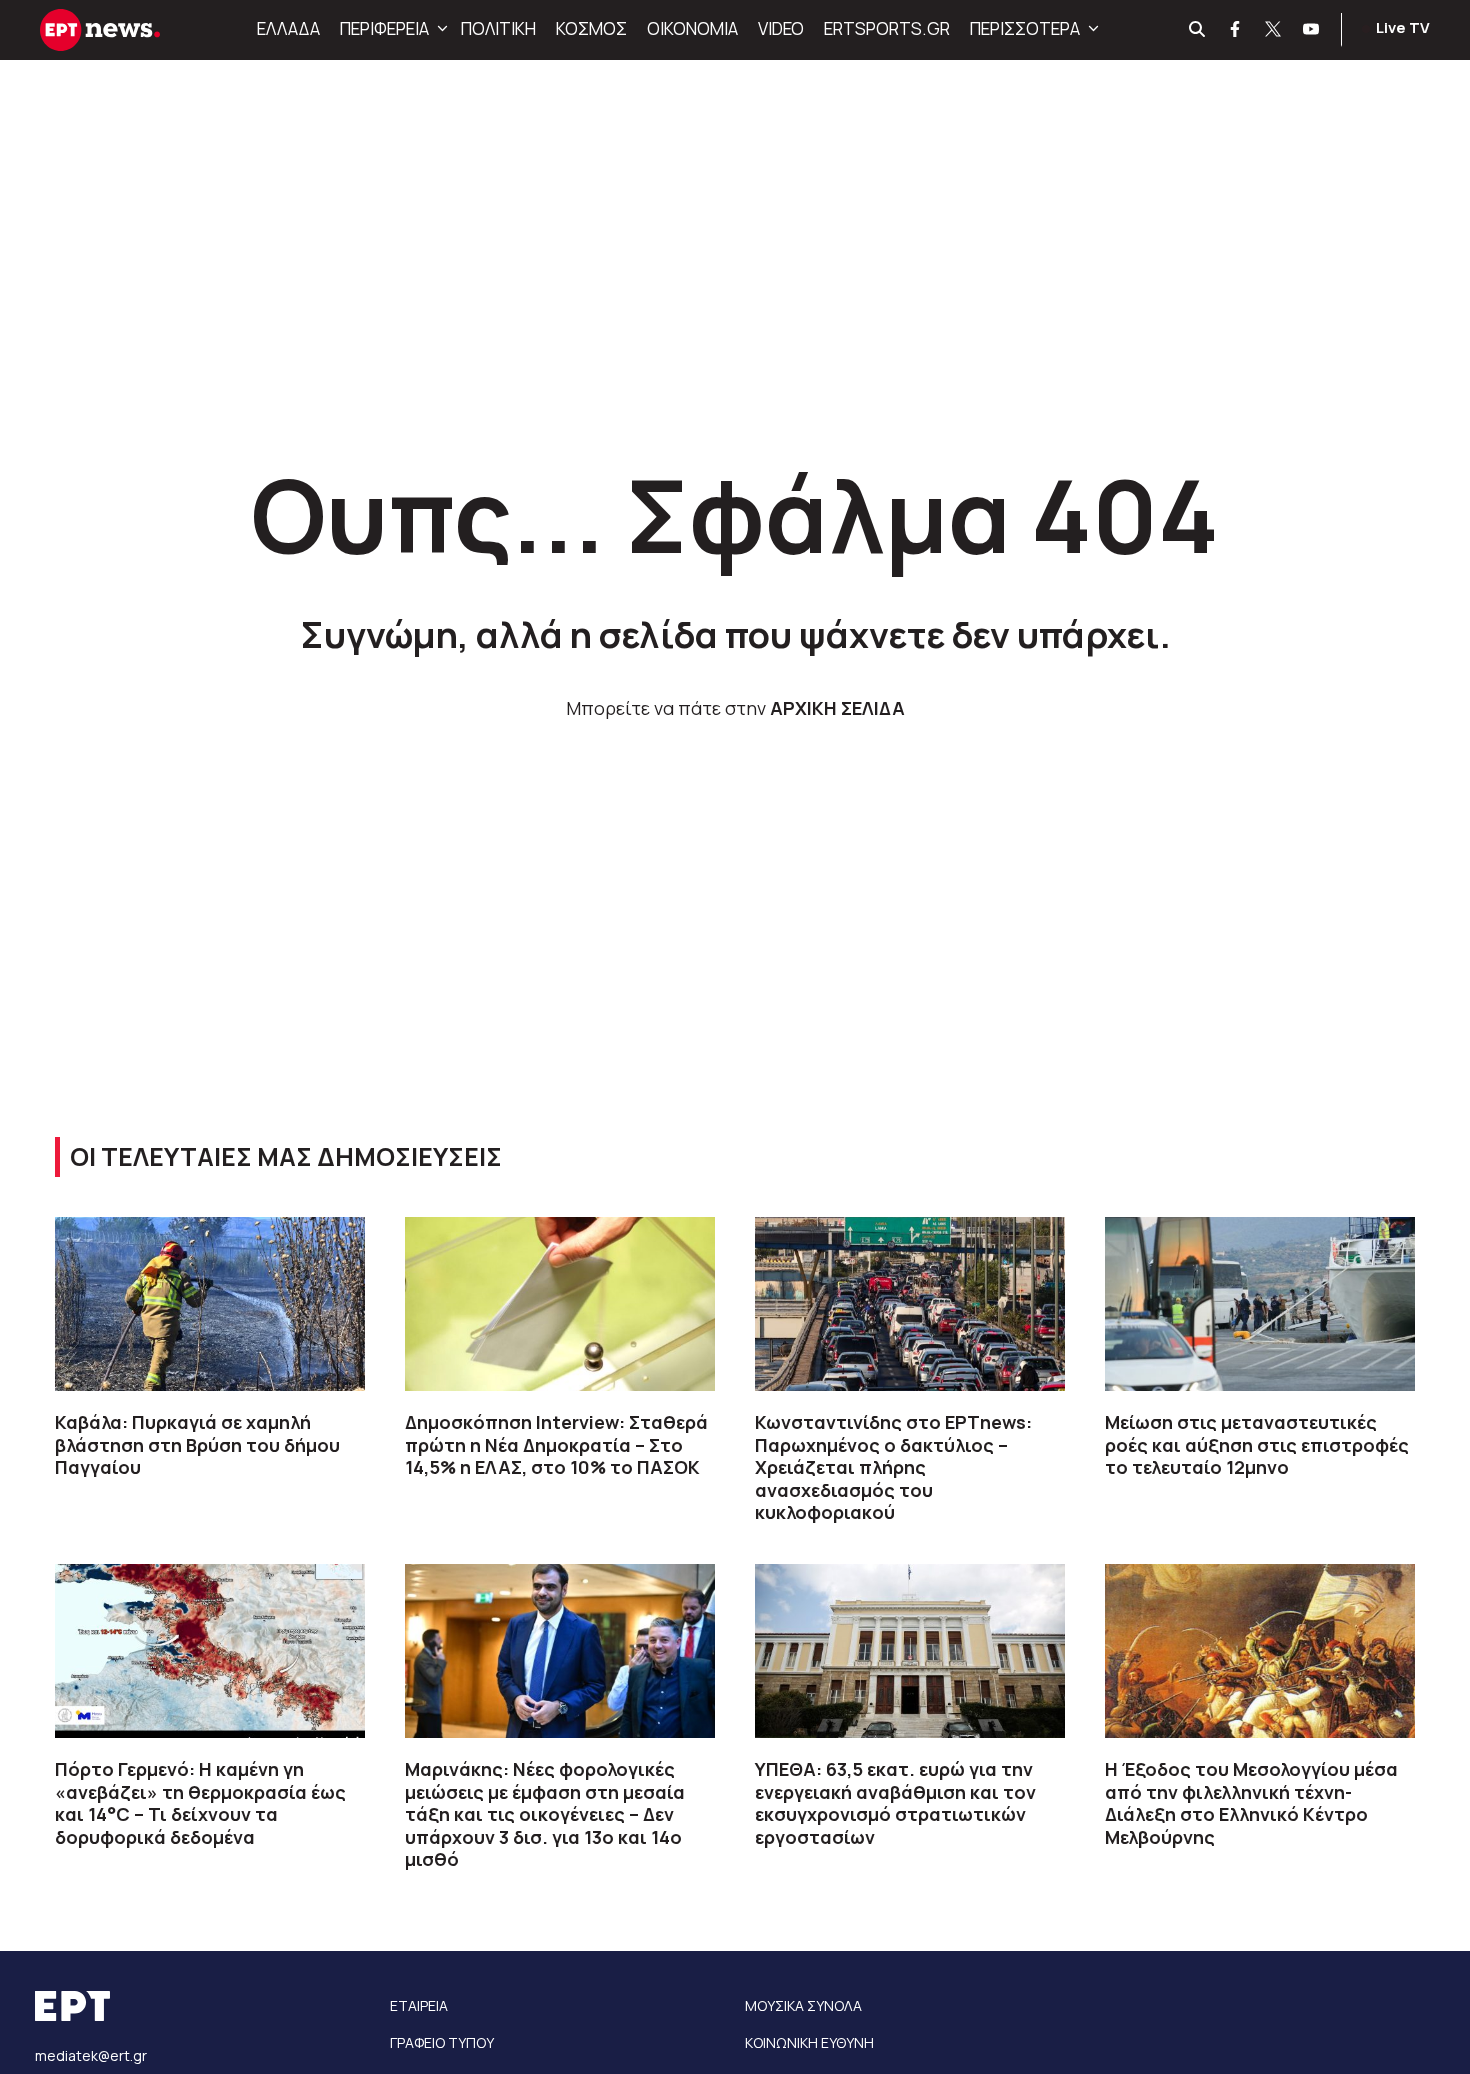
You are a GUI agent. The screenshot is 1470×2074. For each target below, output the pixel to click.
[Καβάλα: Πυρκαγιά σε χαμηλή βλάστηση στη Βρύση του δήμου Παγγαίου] (210, 1304)
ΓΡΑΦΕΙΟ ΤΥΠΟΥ (442, 2042)
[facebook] (1236, 30)
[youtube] (1312, 30)
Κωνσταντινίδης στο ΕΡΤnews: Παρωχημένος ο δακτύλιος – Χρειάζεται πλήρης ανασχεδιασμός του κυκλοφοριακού (893, 1467)
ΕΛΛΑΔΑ (288, 28)
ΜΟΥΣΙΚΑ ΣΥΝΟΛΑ (803, 2005)
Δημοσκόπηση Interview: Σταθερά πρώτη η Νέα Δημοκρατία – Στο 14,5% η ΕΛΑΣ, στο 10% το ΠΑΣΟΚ (556, 1444)
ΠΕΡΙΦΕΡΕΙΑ (384, 28)
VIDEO (781, 28)
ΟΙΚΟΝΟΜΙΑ (692, 28)
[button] (440, 29)
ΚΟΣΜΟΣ (591, 28)
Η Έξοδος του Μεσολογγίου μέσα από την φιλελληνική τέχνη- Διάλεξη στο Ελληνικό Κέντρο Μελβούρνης (1251, 1803)
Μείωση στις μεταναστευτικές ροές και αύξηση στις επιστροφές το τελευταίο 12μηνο (1257, 1444)
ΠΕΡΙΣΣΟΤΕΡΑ (1025, 28)
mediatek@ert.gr (91, 2055)
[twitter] (1274, 30)
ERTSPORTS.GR (887, 28)
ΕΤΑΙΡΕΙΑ (419, 2005)
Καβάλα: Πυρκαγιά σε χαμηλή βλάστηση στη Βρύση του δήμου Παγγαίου (197, 1444)
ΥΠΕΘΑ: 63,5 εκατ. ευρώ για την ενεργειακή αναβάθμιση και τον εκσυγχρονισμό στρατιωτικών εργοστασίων (895, 1803)
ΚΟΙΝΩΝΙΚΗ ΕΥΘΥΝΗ (809, 2042)
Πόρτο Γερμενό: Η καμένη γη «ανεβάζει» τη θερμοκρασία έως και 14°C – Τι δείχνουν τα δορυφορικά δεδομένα (200, 1803)
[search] (1198, 30)
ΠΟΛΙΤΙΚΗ (498, 28)
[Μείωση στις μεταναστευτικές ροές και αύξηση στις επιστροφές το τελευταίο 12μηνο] (1260, 1304)
